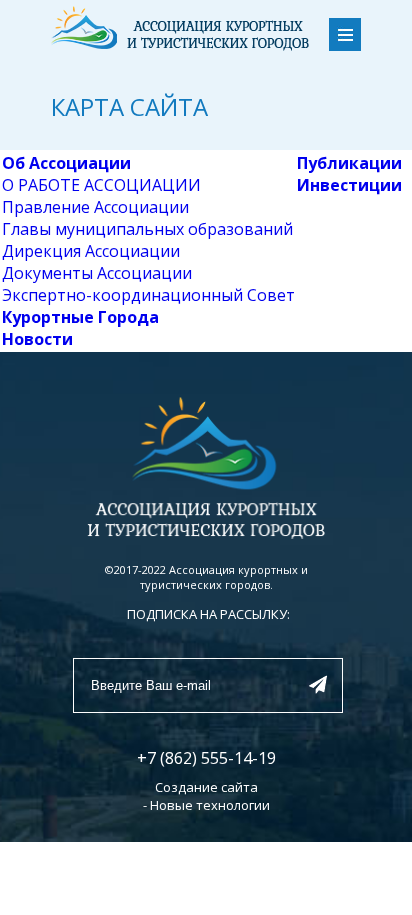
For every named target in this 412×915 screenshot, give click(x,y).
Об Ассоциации (66, 163)
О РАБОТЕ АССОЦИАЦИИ (101, 185)
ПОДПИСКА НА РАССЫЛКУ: (208, 614)
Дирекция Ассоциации (91, 251)
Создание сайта (206, 787)
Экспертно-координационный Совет (148, 295)
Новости (37, 339)
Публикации (349, 163)
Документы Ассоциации (97, 273)
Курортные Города (80, 317)
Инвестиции (349, 185)
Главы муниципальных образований (147, 229)
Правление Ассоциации (95, 207)
